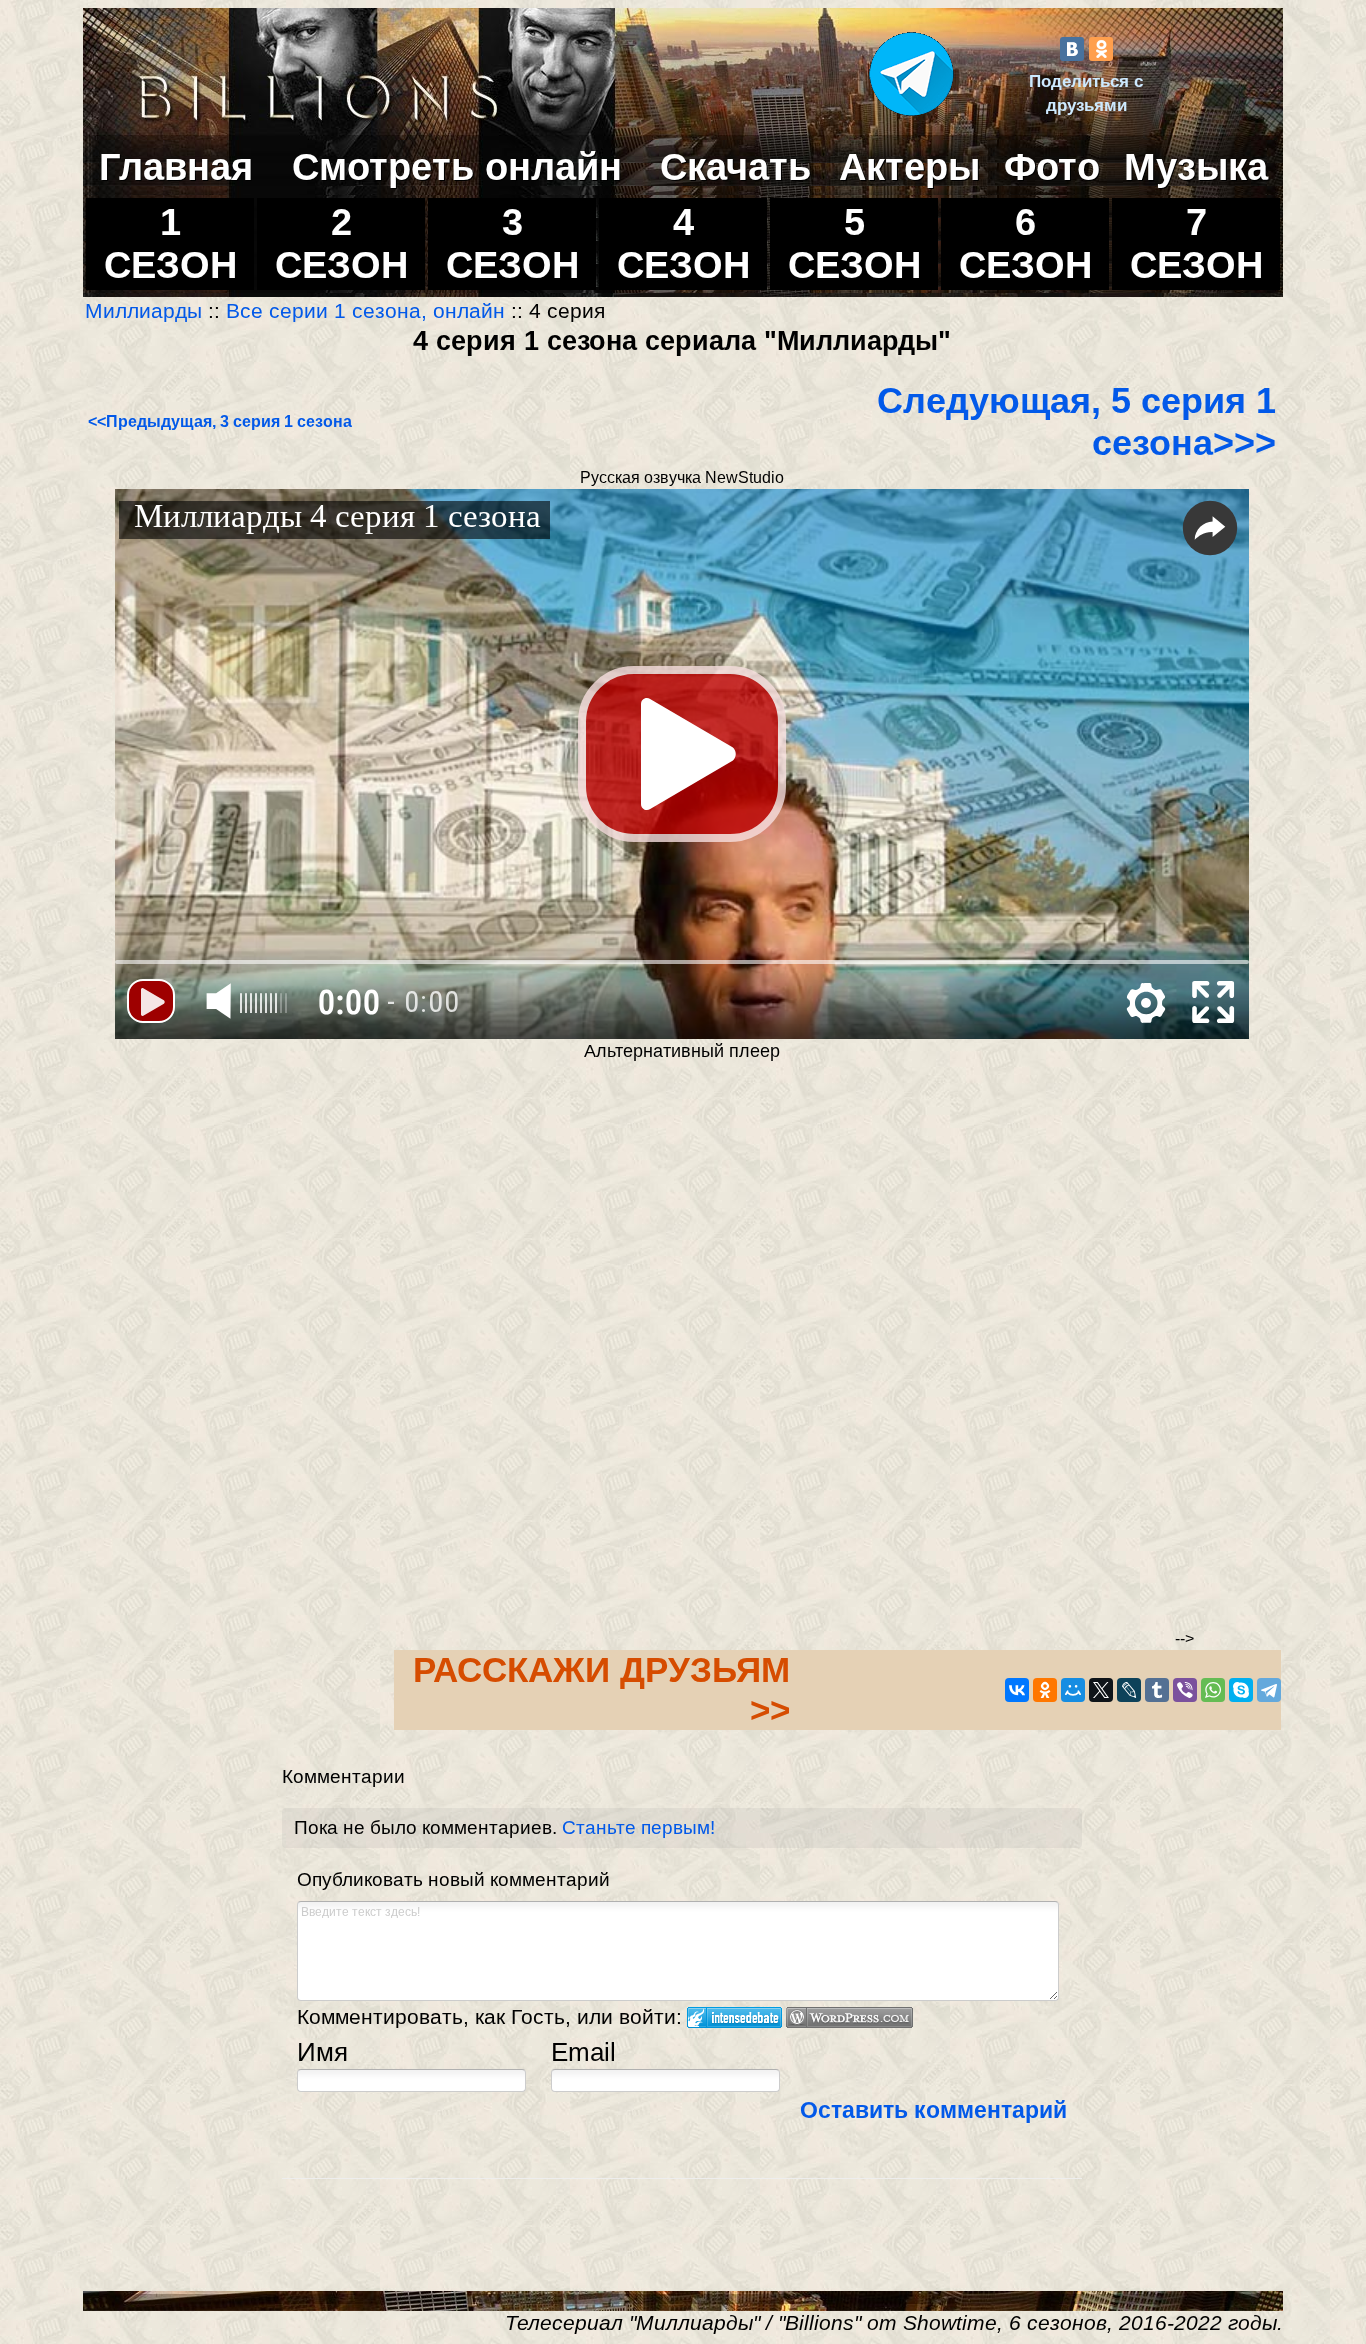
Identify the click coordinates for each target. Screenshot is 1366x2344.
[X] (1101, 1690)
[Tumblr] (1157, 1690)
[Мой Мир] (1073, 1690)
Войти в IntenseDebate (734, 2017)
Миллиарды (146, 311)
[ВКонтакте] (1072, 49)
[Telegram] (1269, 1690)
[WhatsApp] (1213, 1690)
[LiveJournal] (1129, 1690)
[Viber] (1185, 1690)
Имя (322, 2052)
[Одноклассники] (1101, 49)
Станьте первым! (638, 1827)
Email (583, 2052)
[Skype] (1241, 1690)
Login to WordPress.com (849, 2017)
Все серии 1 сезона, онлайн (365, 311)
